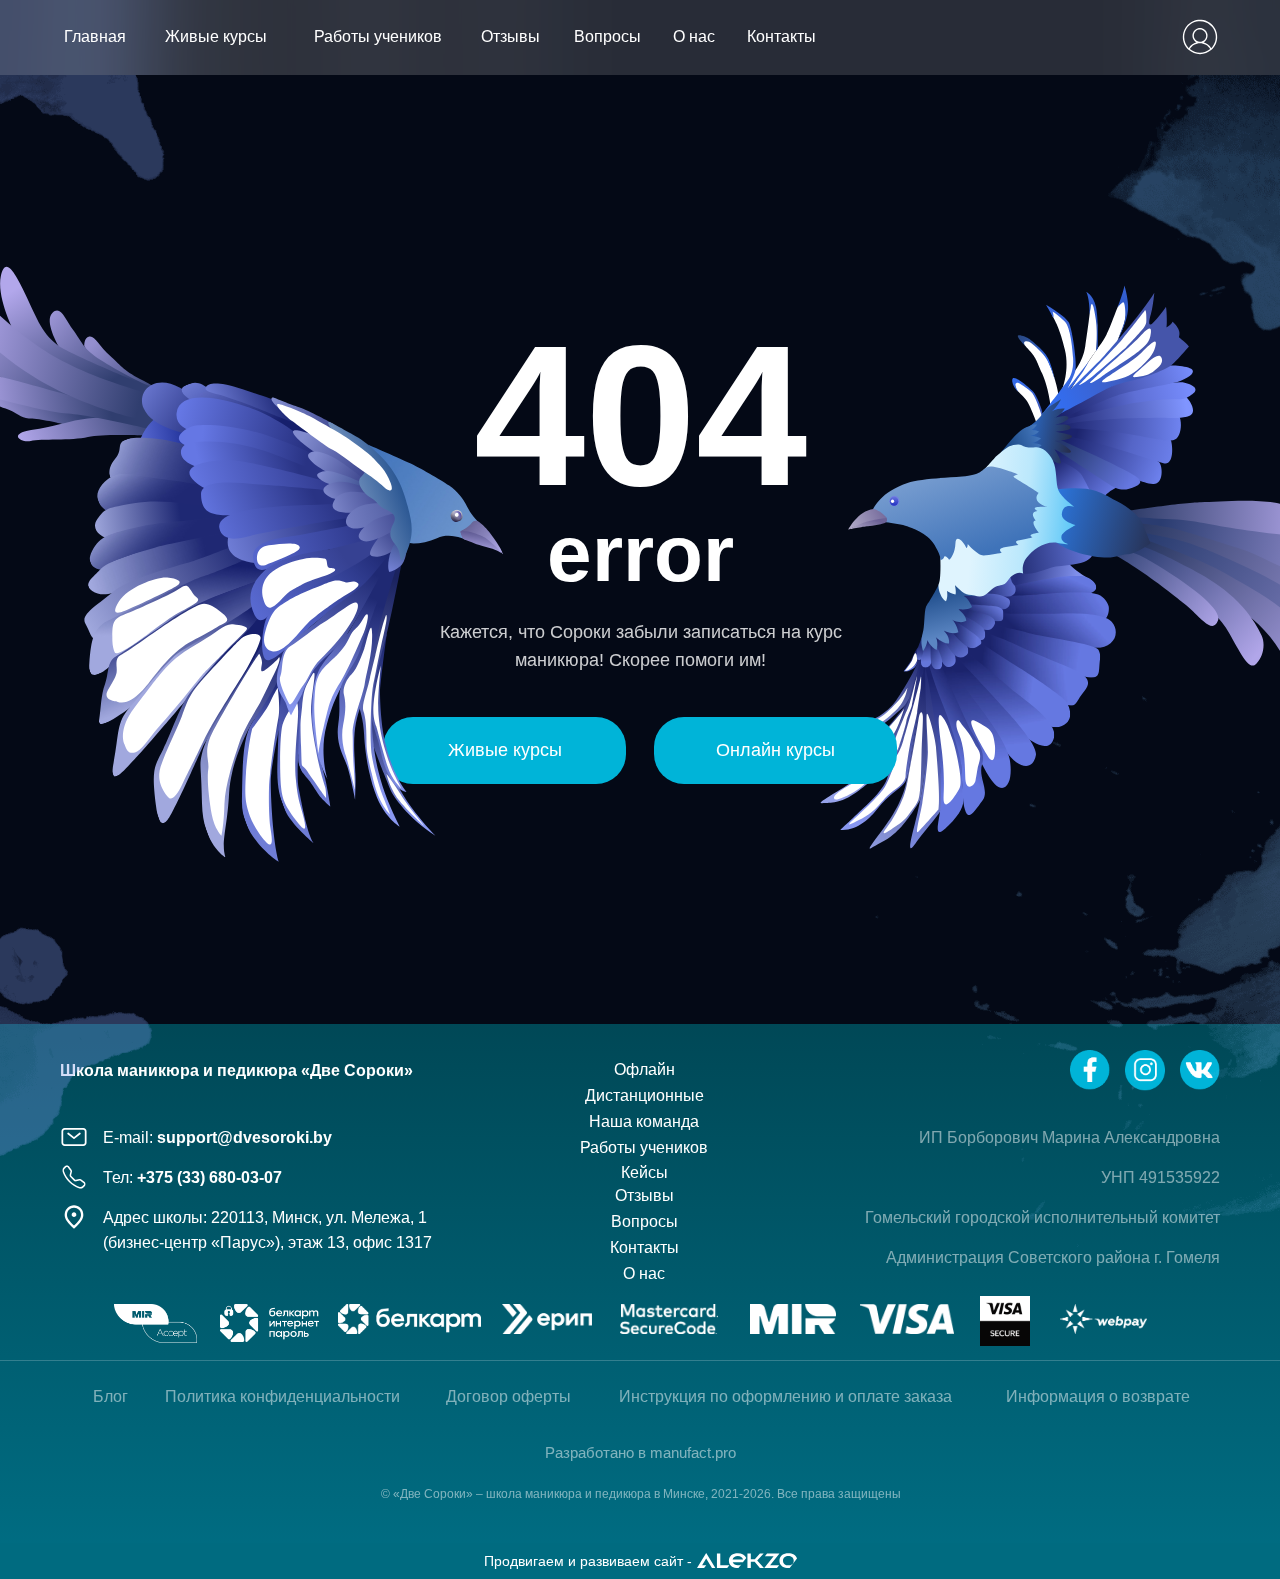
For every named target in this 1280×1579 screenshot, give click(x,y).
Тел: (192, 1177)
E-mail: (217, 1137)
